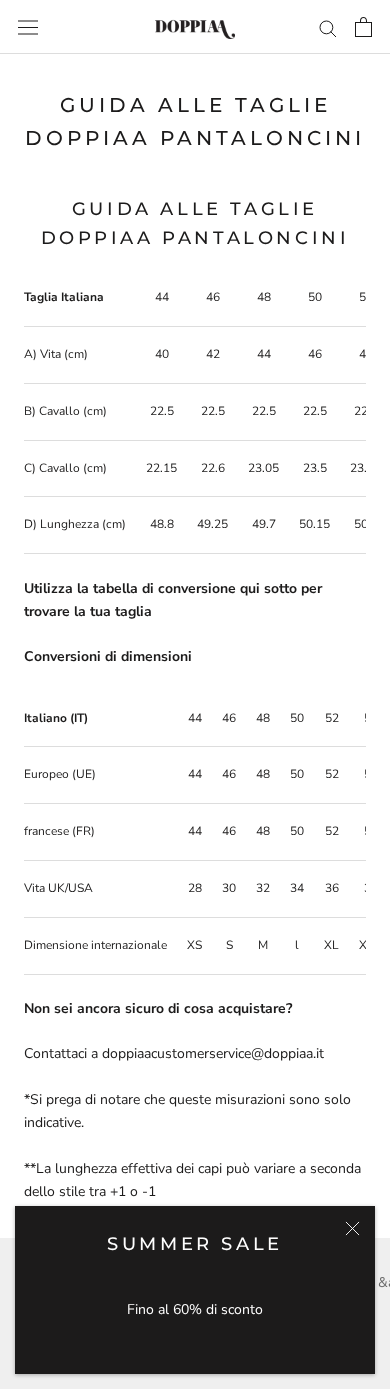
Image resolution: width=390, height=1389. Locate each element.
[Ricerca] (328, 27)
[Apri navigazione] (28, 26)
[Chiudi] (352, 1228)
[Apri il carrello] (363, 27)
